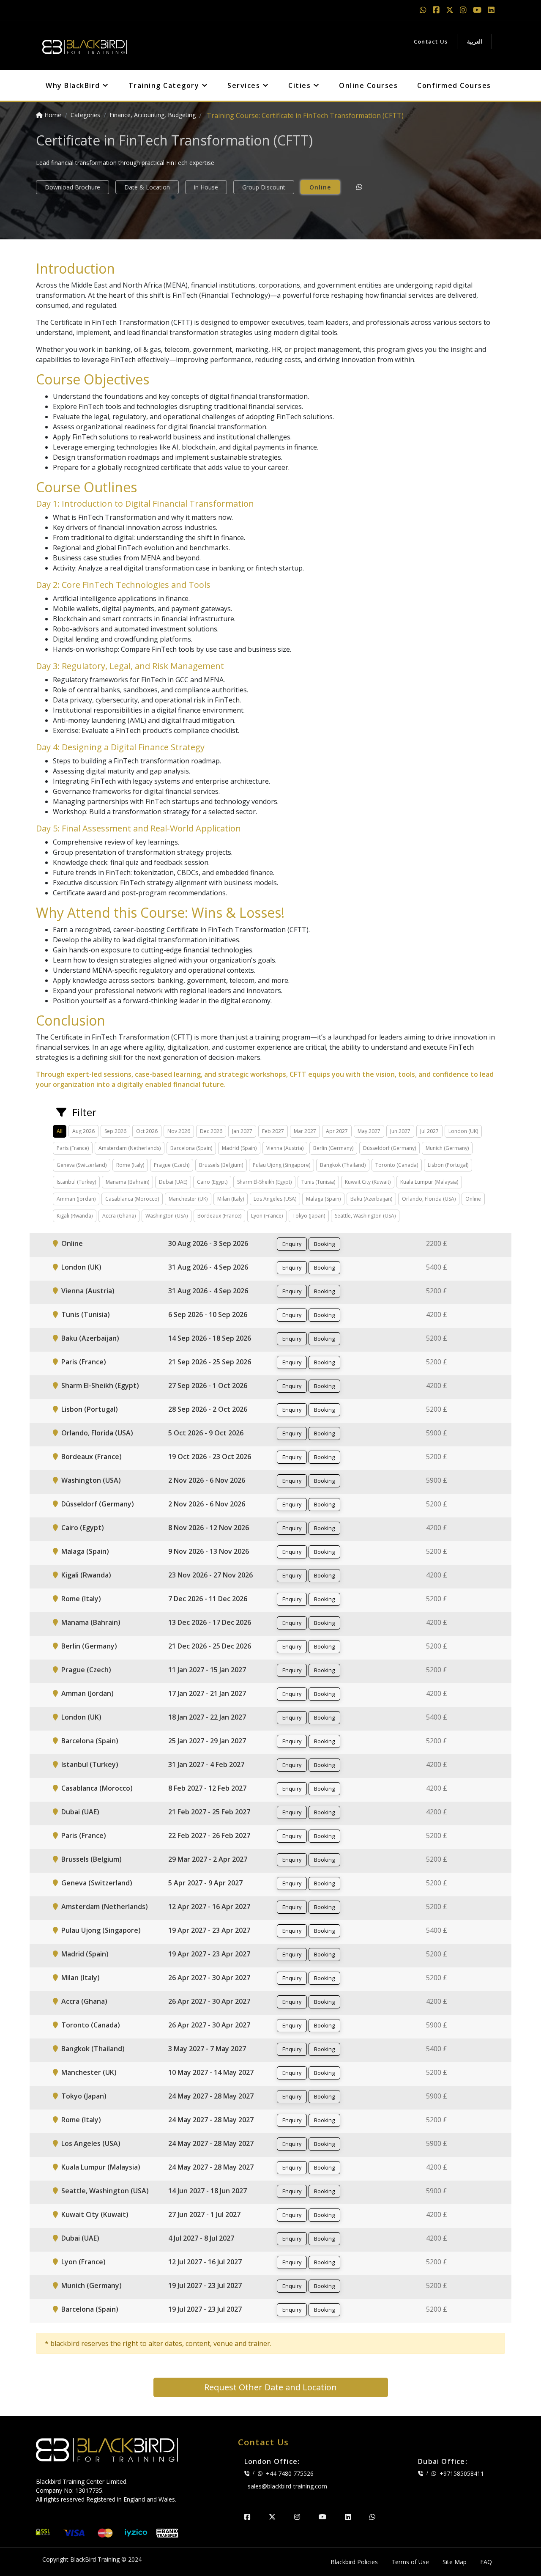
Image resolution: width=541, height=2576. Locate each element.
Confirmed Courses (454, 85)
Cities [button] (301, 85)
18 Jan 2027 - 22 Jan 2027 (207, 1717)
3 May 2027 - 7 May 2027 (207, 2049)
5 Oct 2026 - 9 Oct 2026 (206, 1433)
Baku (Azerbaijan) (90, 1338)
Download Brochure (72, 187)
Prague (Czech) (86, 1670)
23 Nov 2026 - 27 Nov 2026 (210, 1575)
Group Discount (264, 187)
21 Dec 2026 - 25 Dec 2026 (210, 1646)
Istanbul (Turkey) (90, 1764)
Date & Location (147, 187)
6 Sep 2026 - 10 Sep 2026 (208, 1314)
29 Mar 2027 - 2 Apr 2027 (208, 1859)
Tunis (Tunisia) (86, 1314)
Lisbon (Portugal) (90, 1409)
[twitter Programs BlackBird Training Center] (451, 10)
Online (320, 187)
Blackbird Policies (354, 2562)
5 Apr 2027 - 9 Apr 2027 (205, 1883)
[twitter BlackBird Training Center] (272, 2517)
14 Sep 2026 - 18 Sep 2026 (210, 1338)
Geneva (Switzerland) (97, 1883)
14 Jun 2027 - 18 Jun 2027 (208, 2191)
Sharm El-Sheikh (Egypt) (100, 1385)
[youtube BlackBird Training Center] (322, 2517)
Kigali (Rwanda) (86, 1575)
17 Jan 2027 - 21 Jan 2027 (207, 1693)
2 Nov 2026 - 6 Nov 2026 (207, 1480)
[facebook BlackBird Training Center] (247, 2517)
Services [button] (245, 85)
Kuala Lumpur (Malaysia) (101, 2167)
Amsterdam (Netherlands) (105, 1907)
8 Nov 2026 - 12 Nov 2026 (209, 1528)
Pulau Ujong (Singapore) (101, 1930)
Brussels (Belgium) (92, 1859)
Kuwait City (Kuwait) (95, 2214)
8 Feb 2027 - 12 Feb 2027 (207, 1788)
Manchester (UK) (89, 2072)
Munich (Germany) (92, 2285)
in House (206, 187)
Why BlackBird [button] (74, 85)
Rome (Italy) (81, 1599)
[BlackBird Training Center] (85, 44)
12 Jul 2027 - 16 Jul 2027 (205, 2262)
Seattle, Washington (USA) (105, 2191)
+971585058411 (462, 2473)
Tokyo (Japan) (84, 2096)
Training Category (165, 85)
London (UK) (81, 1267)
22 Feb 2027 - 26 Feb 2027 (209, 1835)
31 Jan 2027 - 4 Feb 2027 (206, 1764)
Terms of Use (410, 2562)
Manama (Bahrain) (91, 1622)
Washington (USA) (91, 1480)
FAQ (486, 2562)
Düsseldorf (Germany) (98, 1504)
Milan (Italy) (81, 1978)
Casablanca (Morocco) (97, 1788)
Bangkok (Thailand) (93, 2049)
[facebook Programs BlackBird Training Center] (437, 10)
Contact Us (431, 41)
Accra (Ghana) (84, 2001)
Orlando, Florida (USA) (97, 1433)
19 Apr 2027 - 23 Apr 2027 (209, 1930)
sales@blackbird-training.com (287, 2486)
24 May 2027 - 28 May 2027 (211, 2096)
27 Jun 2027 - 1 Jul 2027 (204, 2214)
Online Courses (368, 85)
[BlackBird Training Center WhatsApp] (424, 10)
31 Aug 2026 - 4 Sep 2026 (208, 1267)
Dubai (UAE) (80, 1812)
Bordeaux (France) (92, 1457)
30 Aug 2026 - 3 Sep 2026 (208, 1243)
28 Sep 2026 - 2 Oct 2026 (208, 1409)
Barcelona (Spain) (90, 1741)
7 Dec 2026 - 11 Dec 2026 (208, 1599)
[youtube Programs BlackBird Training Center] (478, 10)
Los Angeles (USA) (91, 2143)
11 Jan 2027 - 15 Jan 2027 (207, 1670)
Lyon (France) (83, 2262)
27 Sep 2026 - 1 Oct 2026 (208, 1385)
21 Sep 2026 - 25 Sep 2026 (210, 1362)
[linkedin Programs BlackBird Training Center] (491, 10)
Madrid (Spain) (85, 1954)
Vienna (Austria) (88, 1291)
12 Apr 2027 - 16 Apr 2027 (209, 1907)
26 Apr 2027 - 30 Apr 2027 (209, 1978)
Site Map (455, 2562)
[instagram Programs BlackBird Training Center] (464, 10)
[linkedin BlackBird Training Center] (348, 2517)
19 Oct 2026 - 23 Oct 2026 (210, 1457)
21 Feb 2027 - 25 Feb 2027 (209, 1812)
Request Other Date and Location (270, 2387)
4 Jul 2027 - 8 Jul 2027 (201, 2238)
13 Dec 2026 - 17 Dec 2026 (210, 1622)
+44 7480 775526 (290, 2473)
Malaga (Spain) (85, 1551)
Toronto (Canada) (91, 2025)
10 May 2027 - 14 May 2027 (211, 2072)
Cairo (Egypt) (83, 1528)
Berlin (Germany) (89, 1646)
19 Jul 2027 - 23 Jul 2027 (205, 2285)
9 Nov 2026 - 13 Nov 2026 (209, 1551)
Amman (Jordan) (87, 1693)
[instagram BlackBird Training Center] (297, 2517)
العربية (475, 41)
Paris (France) (84, 1362)
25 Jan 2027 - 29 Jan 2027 (207, 1741)
